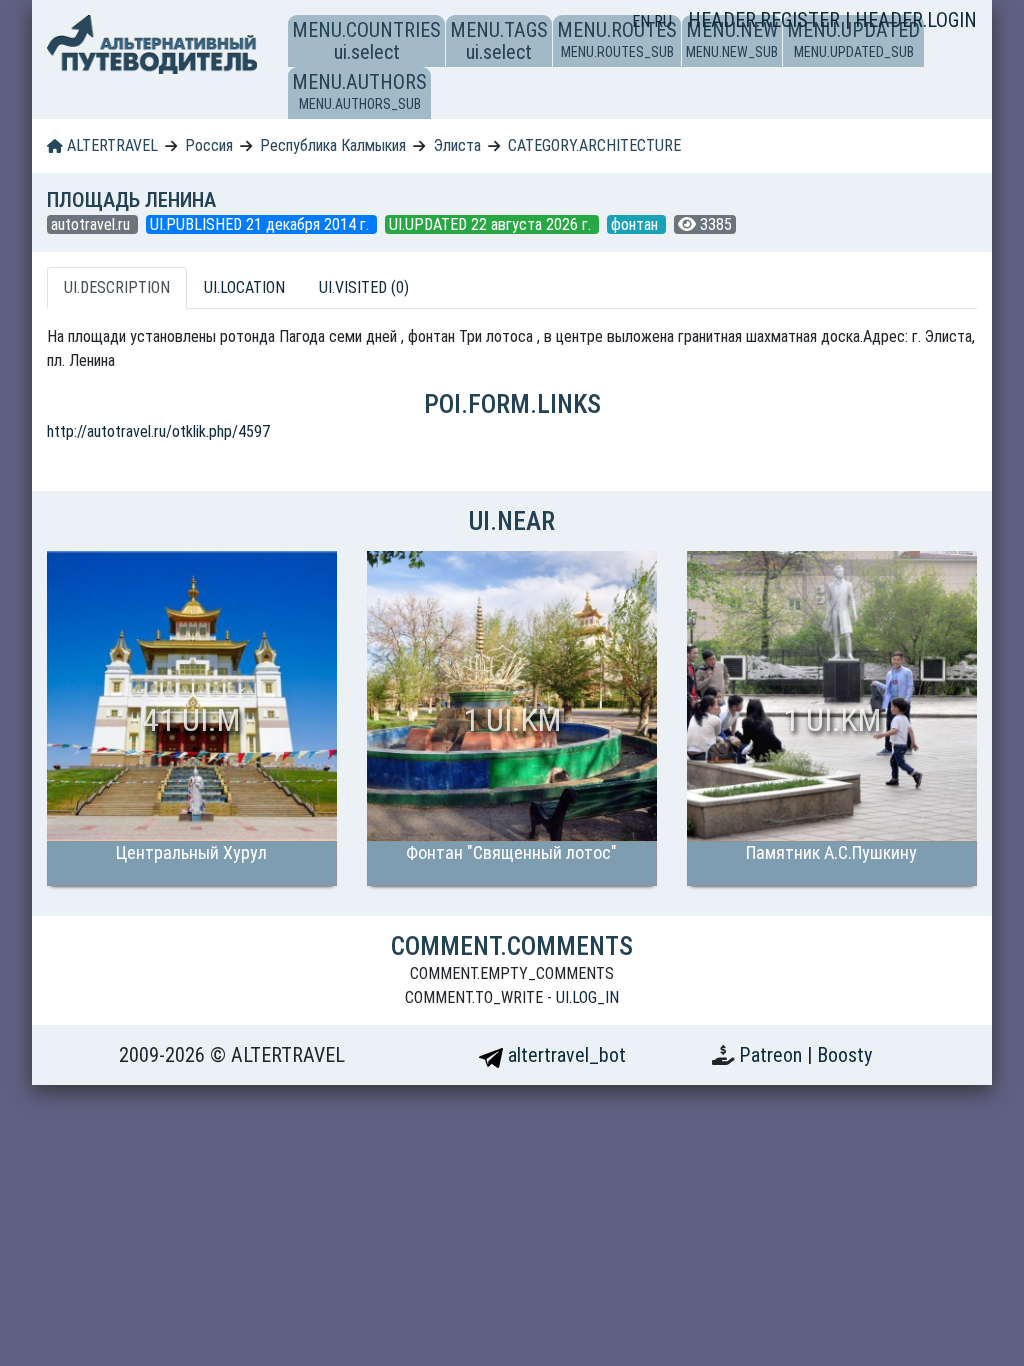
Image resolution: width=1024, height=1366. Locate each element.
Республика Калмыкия (333, 145)
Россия (209, 145)
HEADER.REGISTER (766, 20)
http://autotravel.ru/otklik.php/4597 (158, 431)
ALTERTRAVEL (110, 145)
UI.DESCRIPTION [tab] (117, 287)
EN (643, 21)
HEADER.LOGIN (916, 20)
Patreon (773, 1055)
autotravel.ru (92, 224)
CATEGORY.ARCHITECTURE (594, 145)
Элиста (457, 145)
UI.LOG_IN (587, 997)
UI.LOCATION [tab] (244, 287)
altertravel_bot (564, 1055)
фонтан (636, 224)
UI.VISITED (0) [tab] (364, 287)
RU (663, 21)
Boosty (844, 1055)
